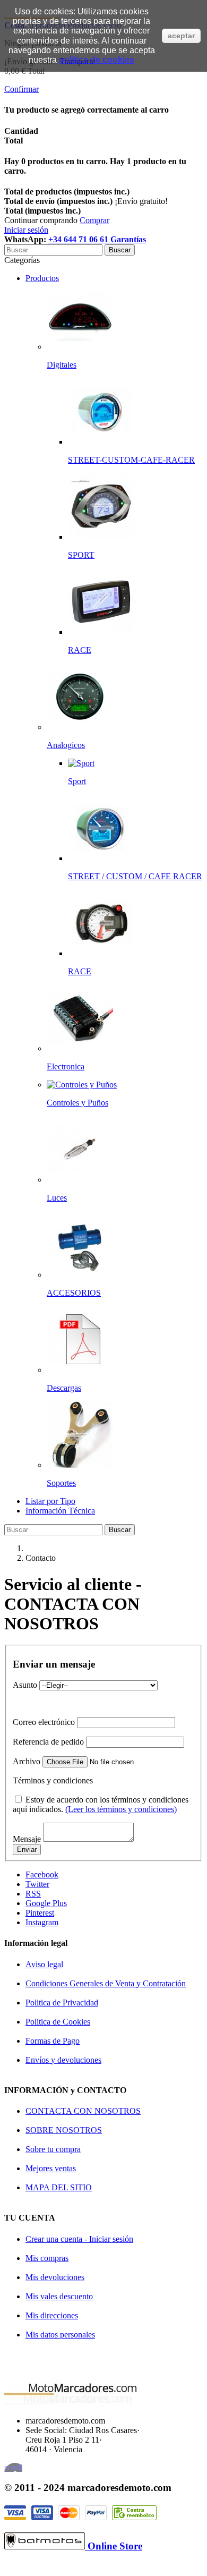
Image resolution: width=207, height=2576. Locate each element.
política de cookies (97, 60)
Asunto (25, 1685)
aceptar (181, 36)
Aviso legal (44, 1964)
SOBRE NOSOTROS (64, 2130)
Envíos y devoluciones (63, 2060)
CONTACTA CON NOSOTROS (83, 2111)
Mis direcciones (52, 2315)
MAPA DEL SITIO (59, 2187)
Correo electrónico (44, 1722)
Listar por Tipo (50, 1501)
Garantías (128, 239)
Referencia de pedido (48, 1742)
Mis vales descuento (59, 2296)
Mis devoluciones (55, 2277)
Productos (42, 278)
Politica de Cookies (58, 2022)
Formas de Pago (53, 2041)
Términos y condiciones (53, 1780)
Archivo (27, 1761)
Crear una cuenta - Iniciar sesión (79, 2239)
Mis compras (47, 2258)
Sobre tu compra (53, 2149)
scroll (13, 2467)
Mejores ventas (51, 2168)
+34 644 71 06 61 (79, 239)
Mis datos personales (60, 2335)
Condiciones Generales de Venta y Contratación (106, 1983)
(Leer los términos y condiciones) (121, 1809)
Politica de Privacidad (62, 2003)
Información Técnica (60, 1511)
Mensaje (27, 1839)
